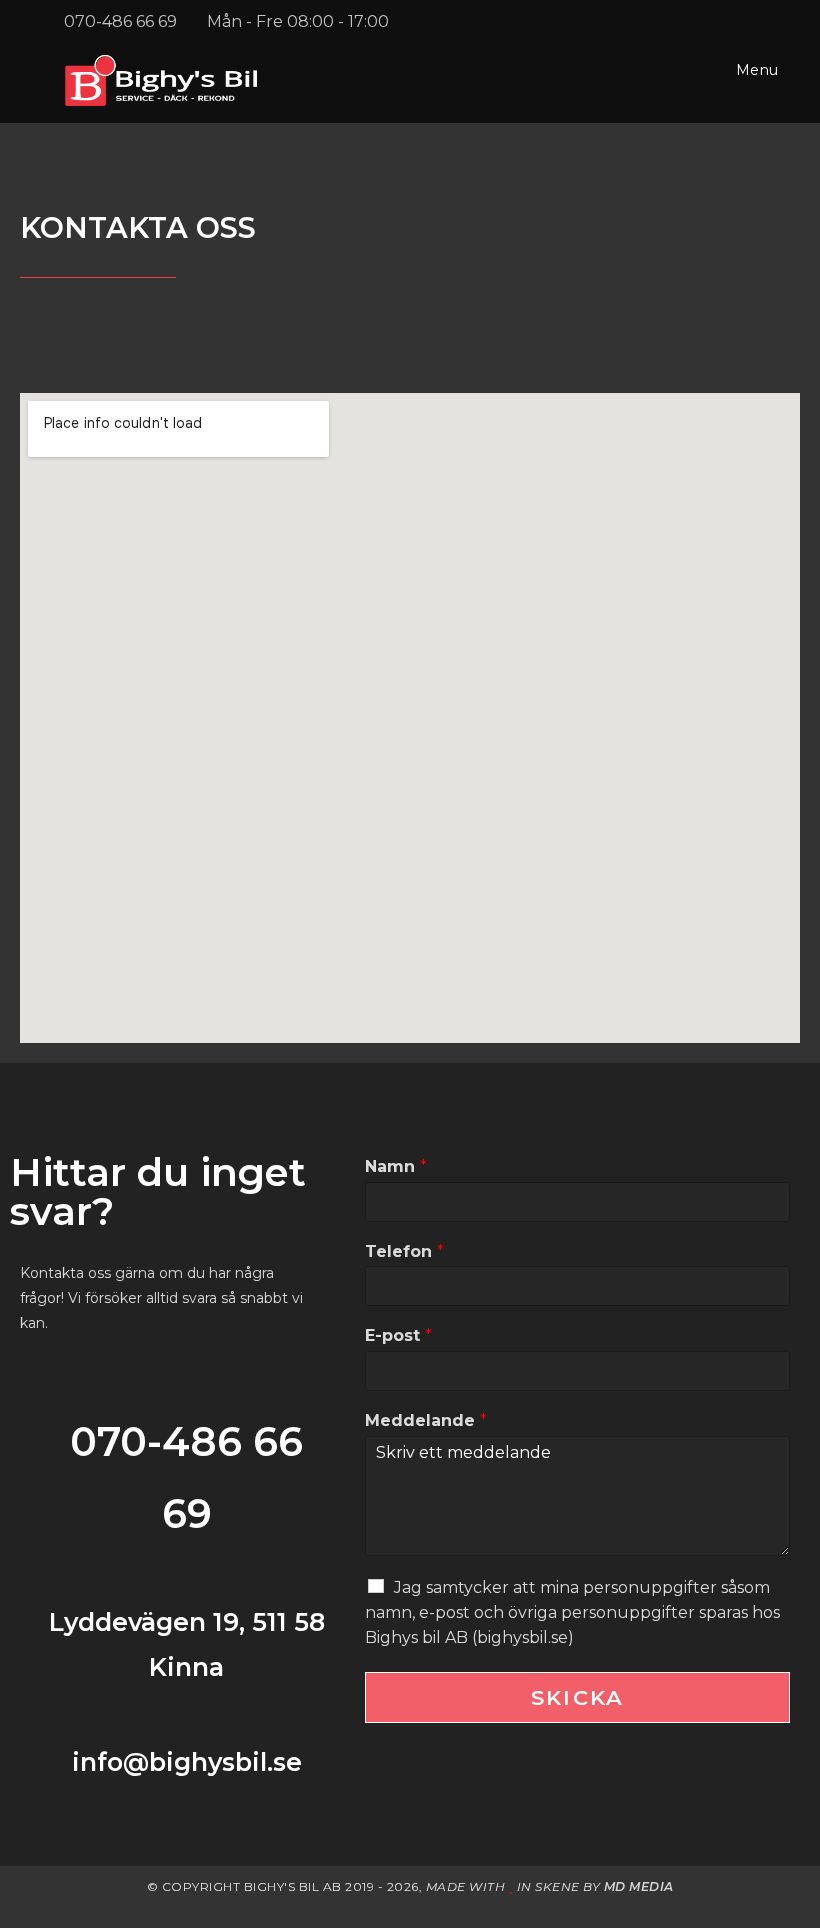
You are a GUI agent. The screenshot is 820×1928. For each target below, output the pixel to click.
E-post (398, 1335)
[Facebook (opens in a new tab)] (715, 22)
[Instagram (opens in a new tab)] (743, 22)
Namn (396, 1166)
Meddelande (426, 1420)
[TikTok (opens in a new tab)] (768, 22)
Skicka (577, 1697)
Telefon (404, 1251)
